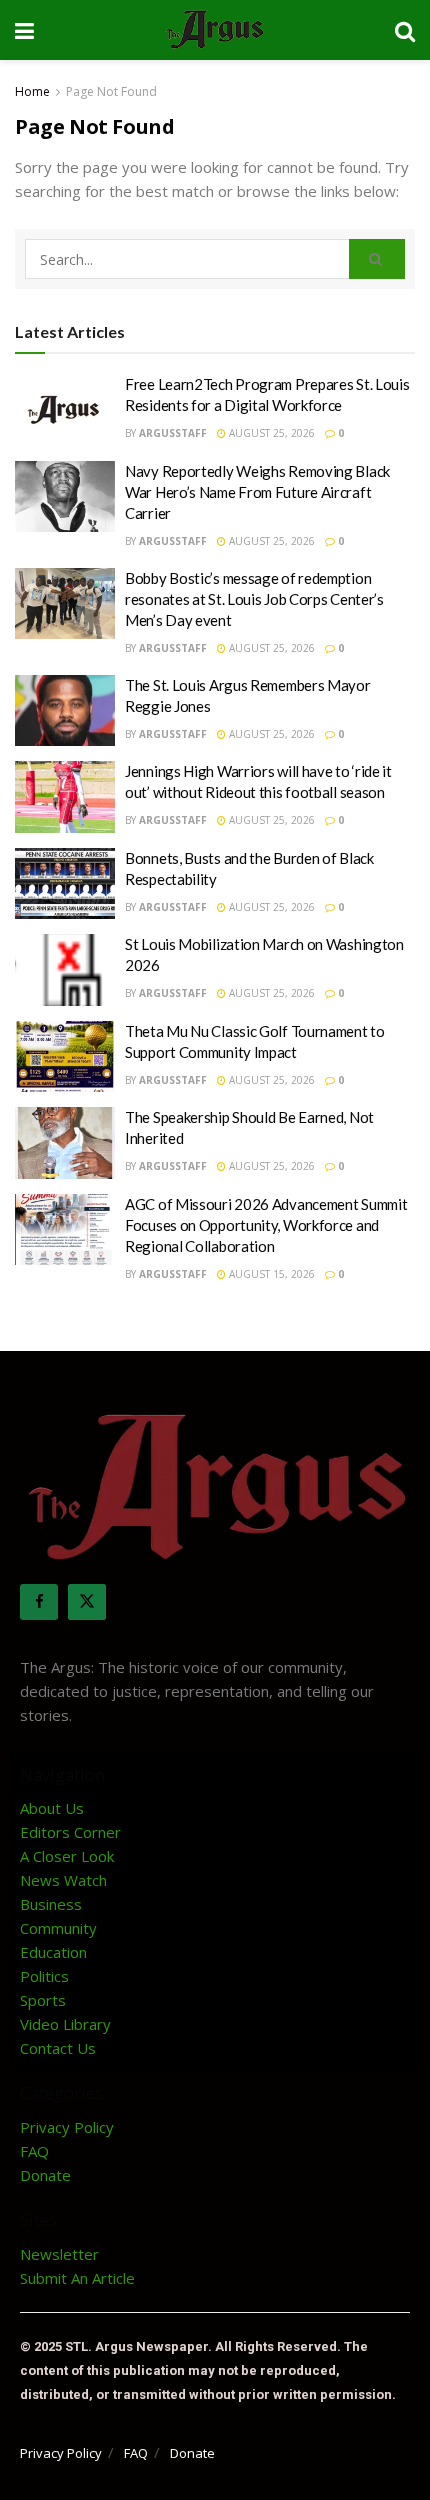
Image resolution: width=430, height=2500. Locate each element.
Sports (43, 2000)
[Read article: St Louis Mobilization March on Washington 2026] (65, 970)
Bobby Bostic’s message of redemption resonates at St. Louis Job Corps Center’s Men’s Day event (254, 599)
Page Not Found (111, 91)
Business (51, 1904)
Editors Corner (70, 1832)
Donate (45, 2175)
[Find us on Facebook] (39, 1602)
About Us (52, 1808)
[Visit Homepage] (214, 30)
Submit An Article (77, 2278)
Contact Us (58, 2048)
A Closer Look (67, 1856)
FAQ (34, 2151)
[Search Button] (405, 30)
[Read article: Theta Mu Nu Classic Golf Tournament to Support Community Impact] (65, 1057)
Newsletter (59, 2254)
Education (53, 1952)
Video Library (65, 2024)
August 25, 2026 (270, 433)
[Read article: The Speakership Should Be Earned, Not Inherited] (65, 1143)
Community (58, 1928)
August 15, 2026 (270, 1274)
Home (32, 91)
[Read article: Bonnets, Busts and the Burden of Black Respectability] (65, 884)
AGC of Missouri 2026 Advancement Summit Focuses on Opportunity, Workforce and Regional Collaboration (266, 1225)
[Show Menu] (24, 30)
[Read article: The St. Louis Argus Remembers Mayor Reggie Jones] (65, 711)
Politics (44, 1976)
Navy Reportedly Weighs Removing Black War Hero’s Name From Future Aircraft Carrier (257, 492)
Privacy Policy (67, 2127)
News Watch (63, 1880)
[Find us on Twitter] (87, 1602)
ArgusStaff (173, 433)
